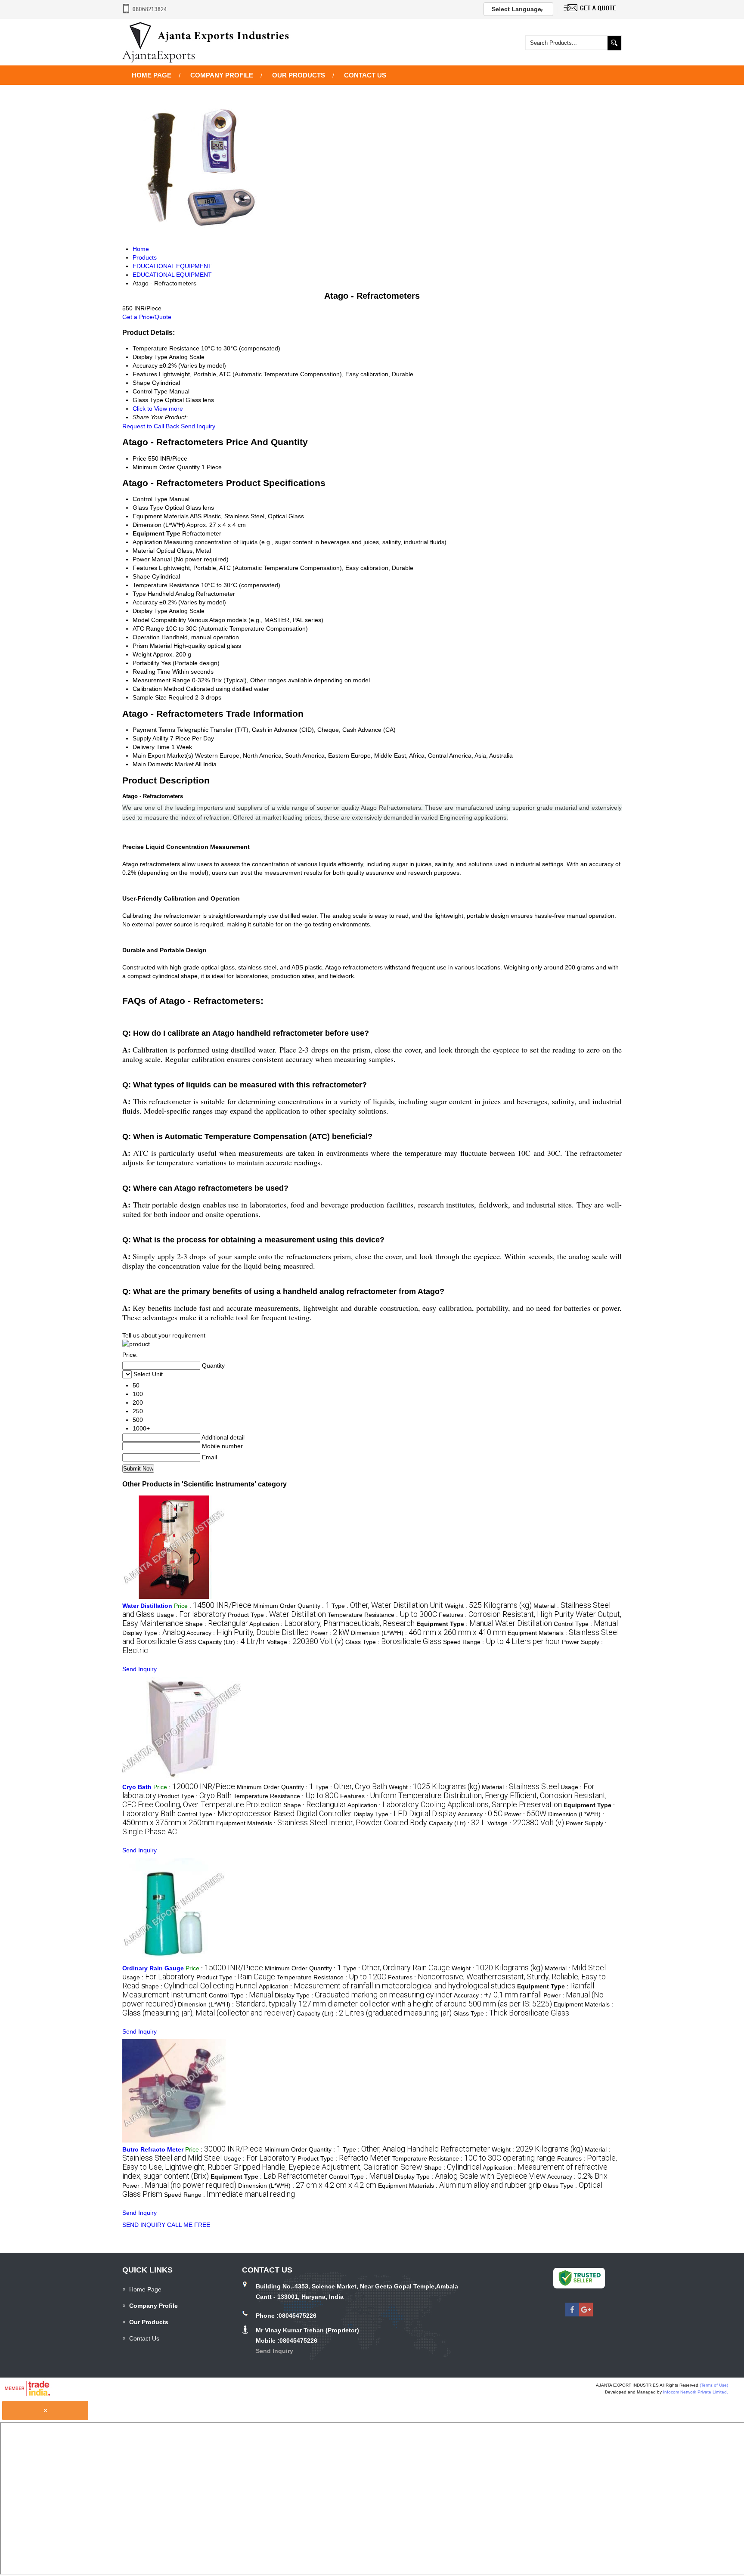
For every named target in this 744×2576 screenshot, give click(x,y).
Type (139, 594)
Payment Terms (154, 730)
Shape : (217, 1624)
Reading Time (152, 672)
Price (139, 458)
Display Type (150, 611)
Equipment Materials (161, 516)
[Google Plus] (586, 2314)
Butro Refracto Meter (153, 2149)
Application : (332, 1624)
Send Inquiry (198, 426)
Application (147, 542)
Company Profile (222, 75)
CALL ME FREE (189, 2225)
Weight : (488, 1606)
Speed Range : (502, 1642)
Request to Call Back (151, 426)
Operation (146, 637)
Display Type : (154, 1633)
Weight (142, 654)
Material (144, 551)
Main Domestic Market (163, 764)
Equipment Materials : (322, 1823)
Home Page (152, 75)
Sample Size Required (163, 697)
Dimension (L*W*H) (159, 525)
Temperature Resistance (166, 585)
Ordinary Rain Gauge (153, 1968)
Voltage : (305, 1642)
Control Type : (586, 1624)
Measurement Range (161, 680)
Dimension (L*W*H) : (428, 1633)
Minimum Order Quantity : (291, 1606)
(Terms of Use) (714, 2385)
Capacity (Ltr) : (232, 1642)
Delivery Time (151, 747)
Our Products (299, 75)
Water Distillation (147, 1606)
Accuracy (145, 602)
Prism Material (152, 646)
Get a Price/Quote (147, 317)
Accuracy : (248, 1633)
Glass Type (148, 508)
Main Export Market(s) (163, 755)
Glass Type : (393, 1642)
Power (141, 559)
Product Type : (277, 1615)
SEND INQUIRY (144, 2225)
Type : (387, 1606)
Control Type (150, 499)
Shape (141, 576)
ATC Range (148, 629)
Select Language (516, 9)
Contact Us (365, 75)
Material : (520, 1787)
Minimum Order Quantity (166, 467)
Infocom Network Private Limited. (696, 2392)
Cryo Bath (137, 1787)
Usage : (191, 1615)
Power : (330, 1633)
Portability (146, 663)
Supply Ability (150, 738)
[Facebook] (572, 2314)
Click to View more (158, 409)
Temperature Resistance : (382, 1615)
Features (145, 568)
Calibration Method (158, 689)
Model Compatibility (159, 620)
